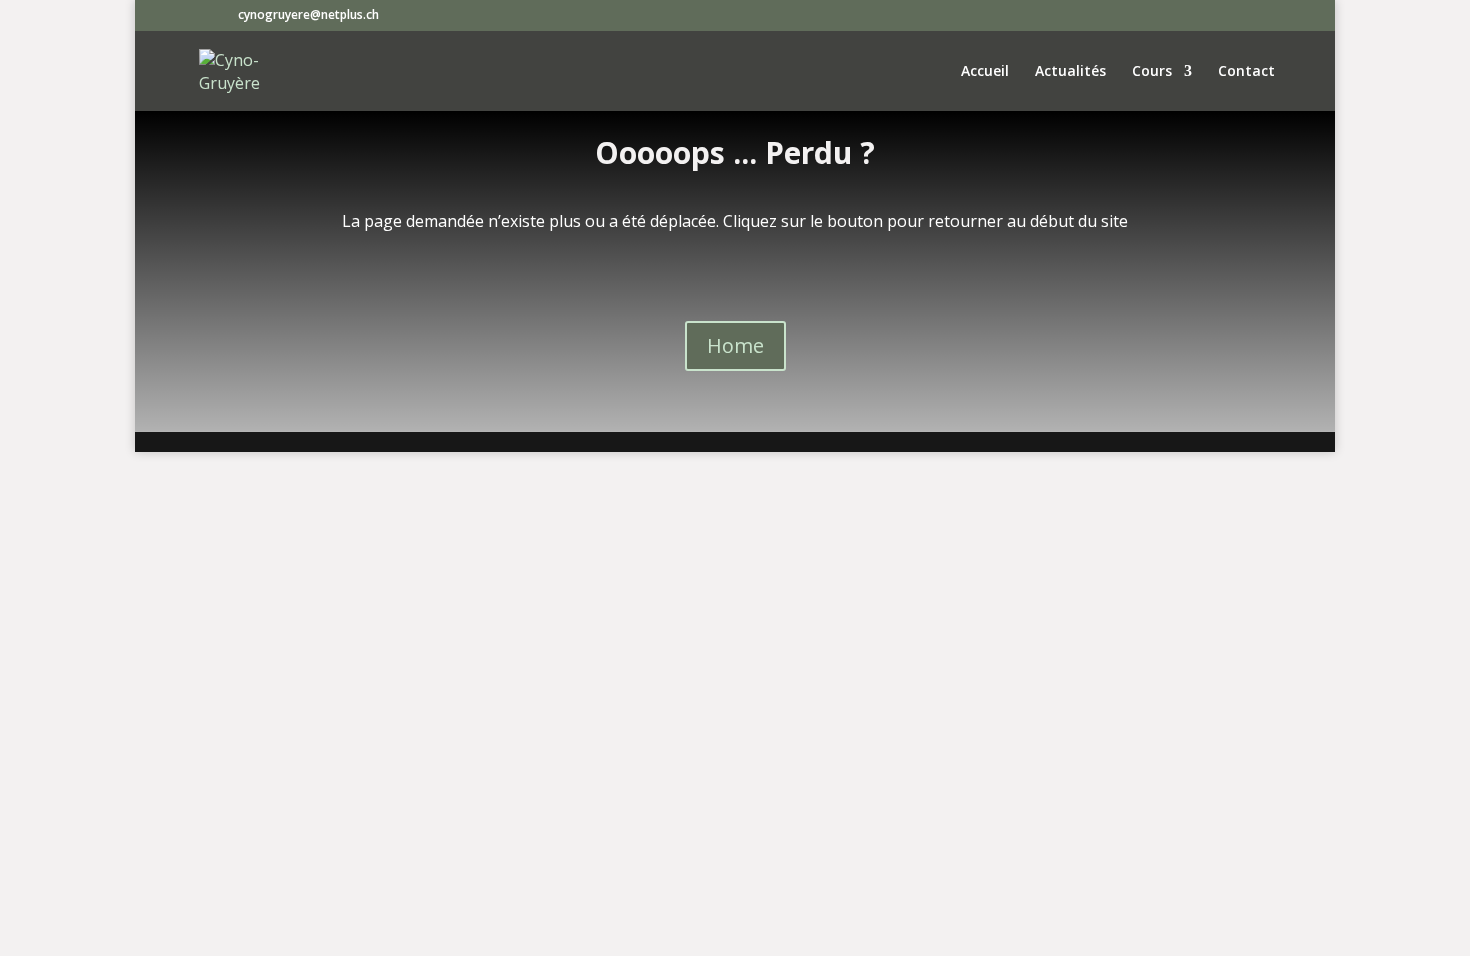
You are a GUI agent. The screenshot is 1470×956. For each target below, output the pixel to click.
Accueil (985, 72)
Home (735, 345)
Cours (1152, 72)
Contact (1246, 72)
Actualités (1070, 72)
